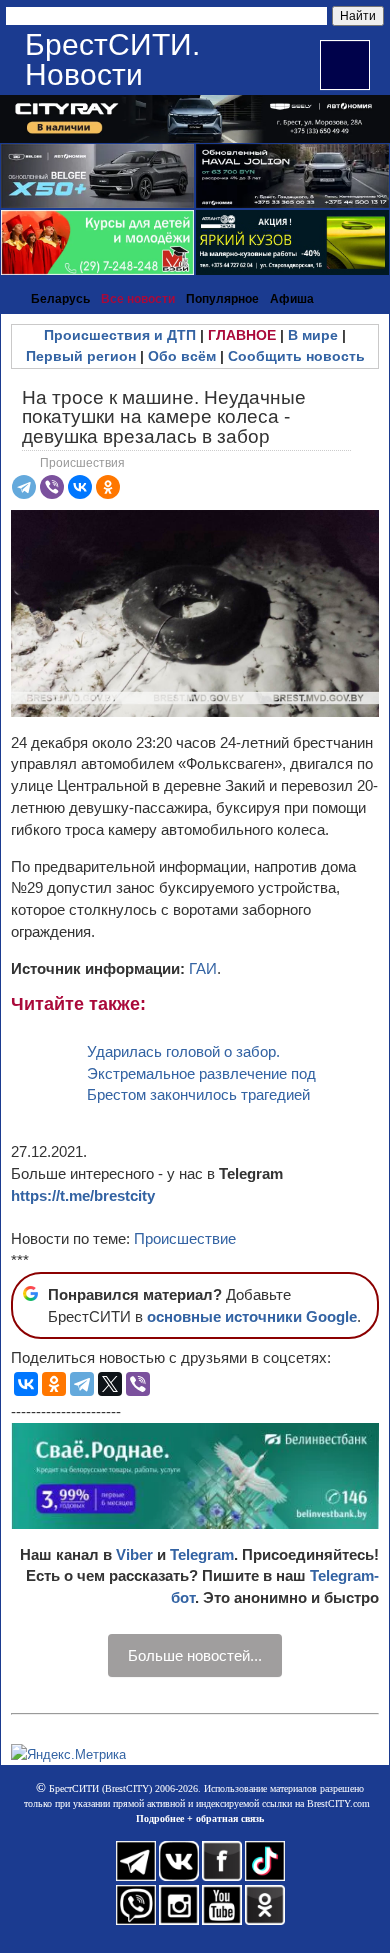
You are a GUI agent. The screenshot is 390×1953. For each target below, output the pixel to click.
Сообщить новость (296, 356)
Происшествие (185, 1238)
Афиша (292, 299)
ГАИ (203, 968)
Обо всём (182, 356)
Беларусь (60, 299)
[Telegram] (24, 487)
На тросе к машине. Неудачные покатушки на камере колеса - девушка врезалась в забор (164, 416)
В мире (313, 335)
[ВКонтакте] (80, 487)
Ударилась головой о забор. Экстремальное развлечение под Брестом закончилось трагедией (201, 1073)
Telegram (202, 1554)
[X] (110, 1384)
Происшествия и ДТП (120, 335)
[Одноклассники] (108, 487)
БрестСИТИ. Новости (112, 59)
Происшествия (82, 463)
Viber (134, 1554)
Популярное (222, 299)
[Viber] (52, 487)
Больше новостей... (195, 1655)
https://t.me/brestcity (83, 1195)
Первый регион (81, 356)
